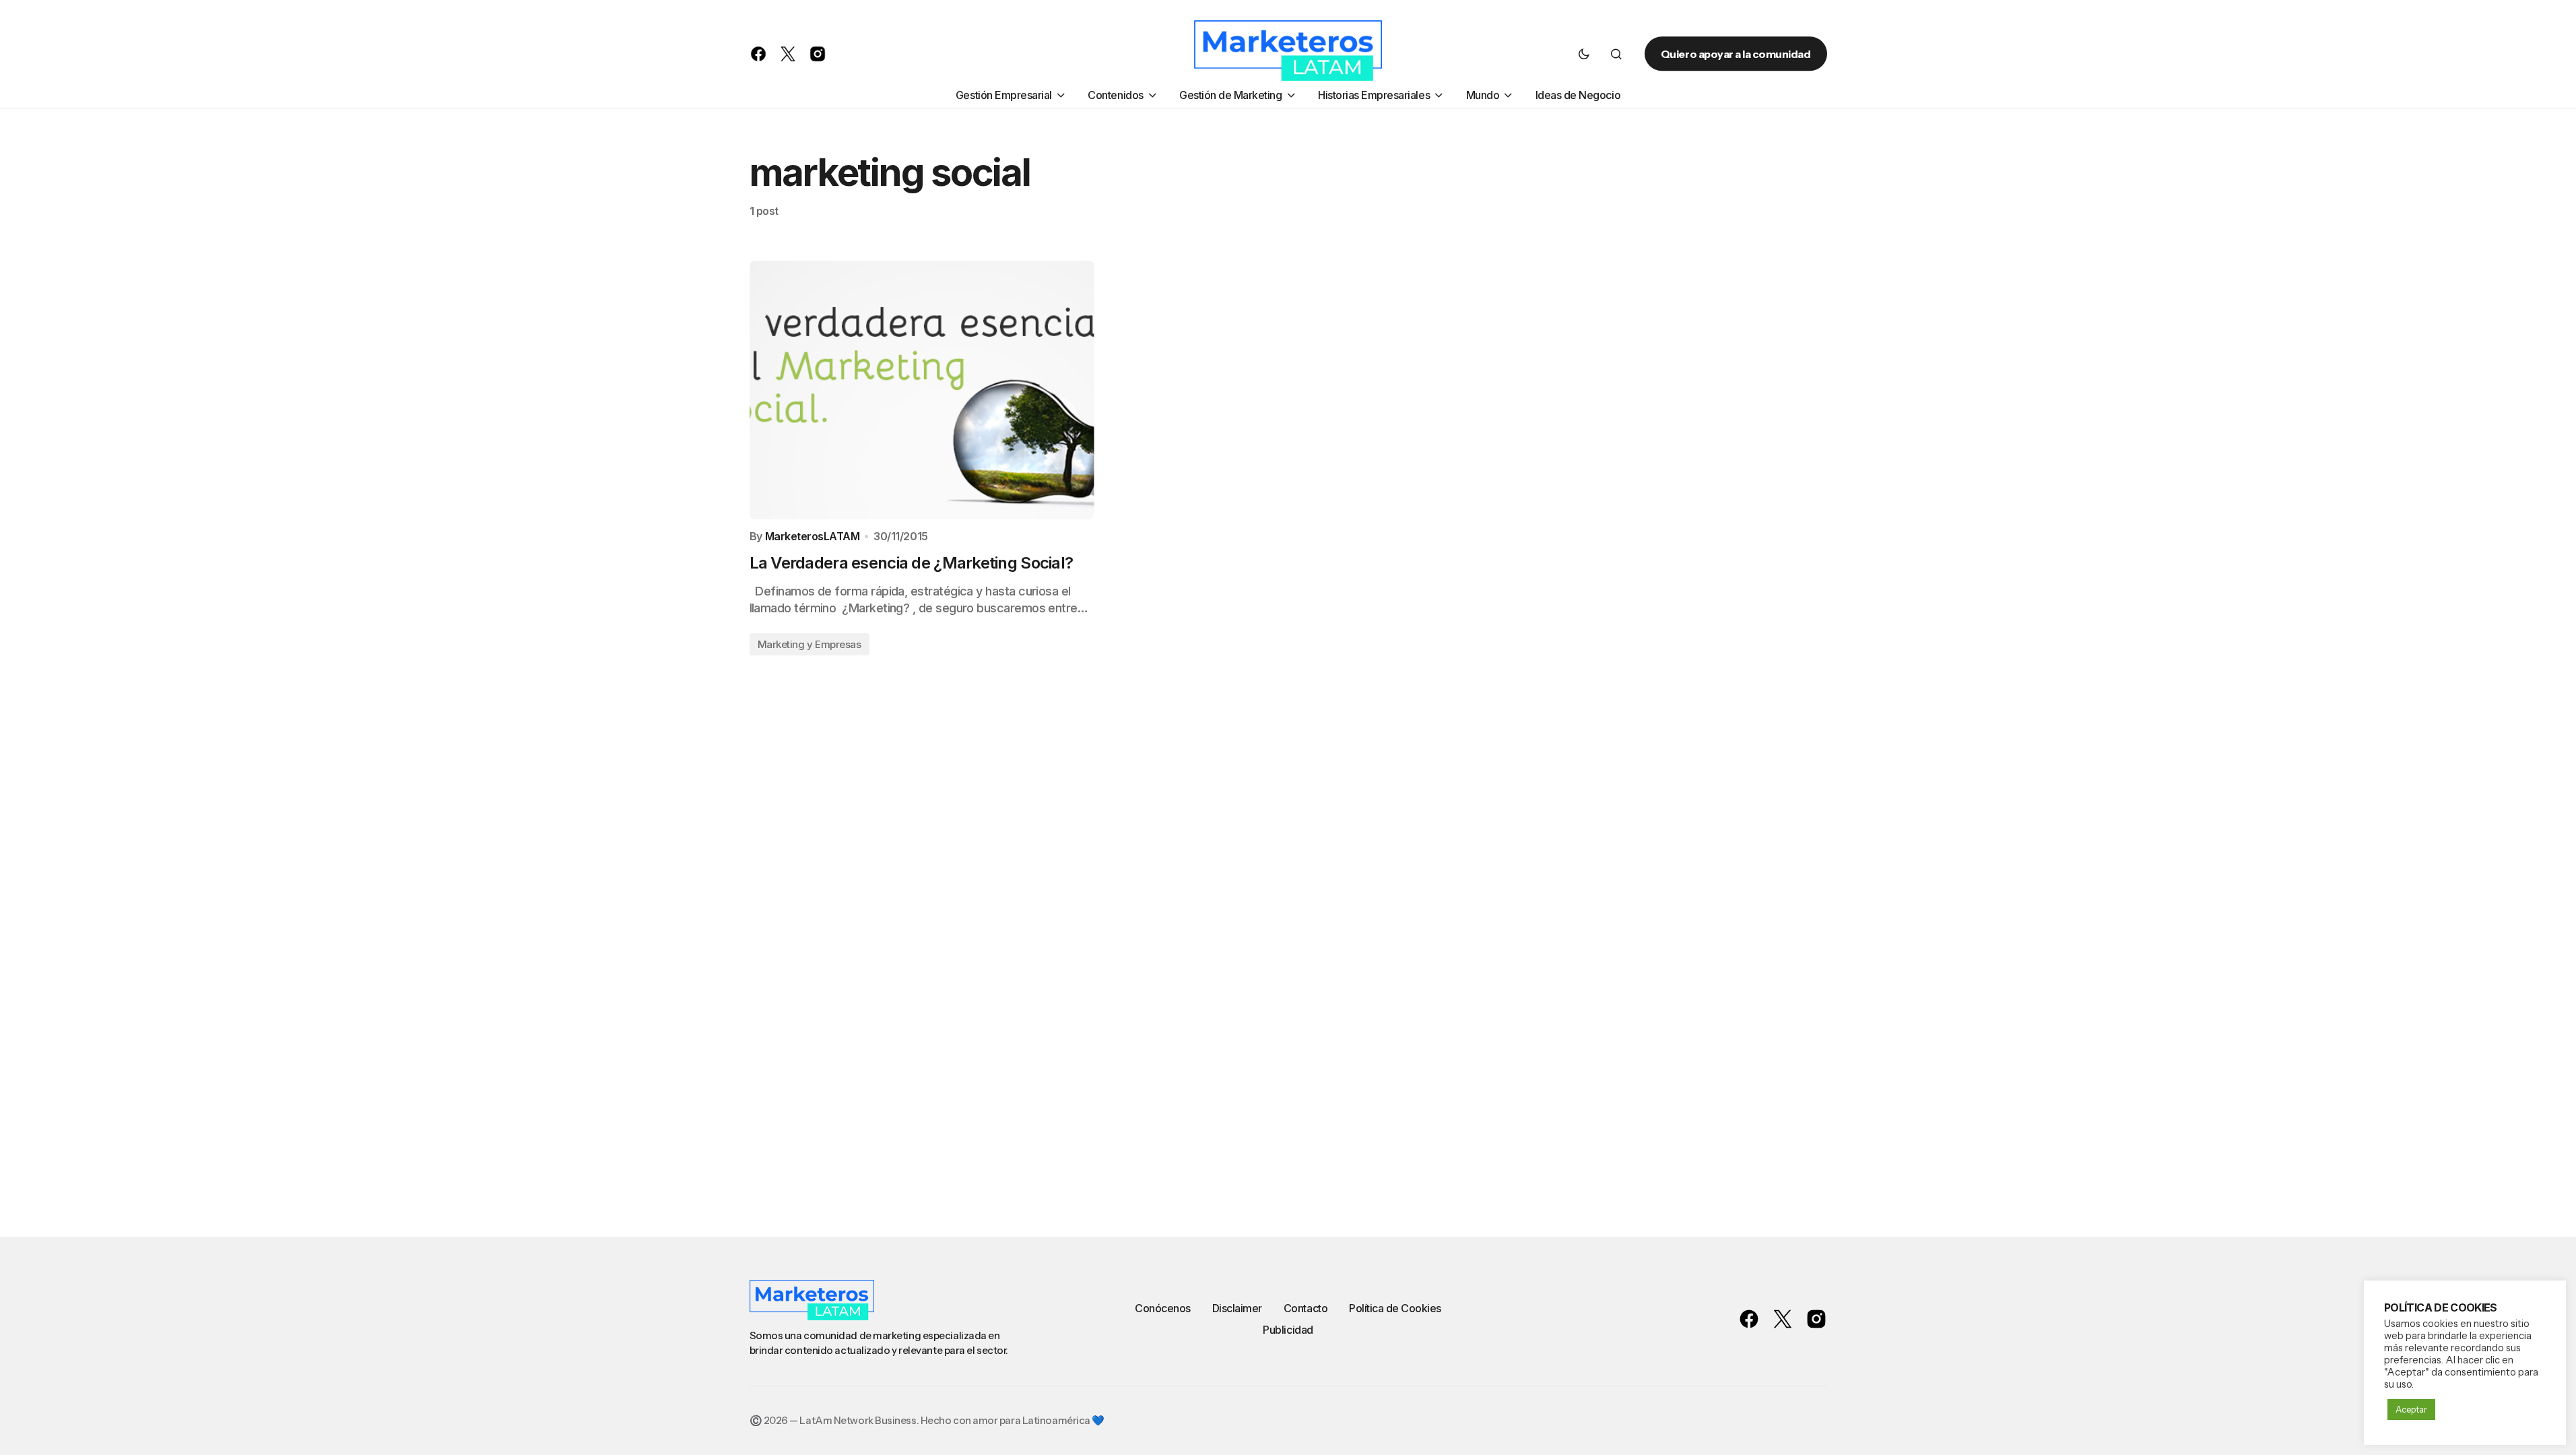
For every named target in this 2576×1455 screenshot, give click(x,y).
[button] (1584, 54)
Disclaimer (1237, 1308)
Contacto (1306, 1308)
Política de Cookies (1395, 1308)
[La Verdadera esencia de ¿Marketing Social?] (922, 390)
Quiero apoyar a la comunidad (1736, 54)
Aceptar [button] (2411, 1409)
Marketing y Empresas (810, 644)
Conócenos (1163, 1308)
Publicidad (1288, 1330)
